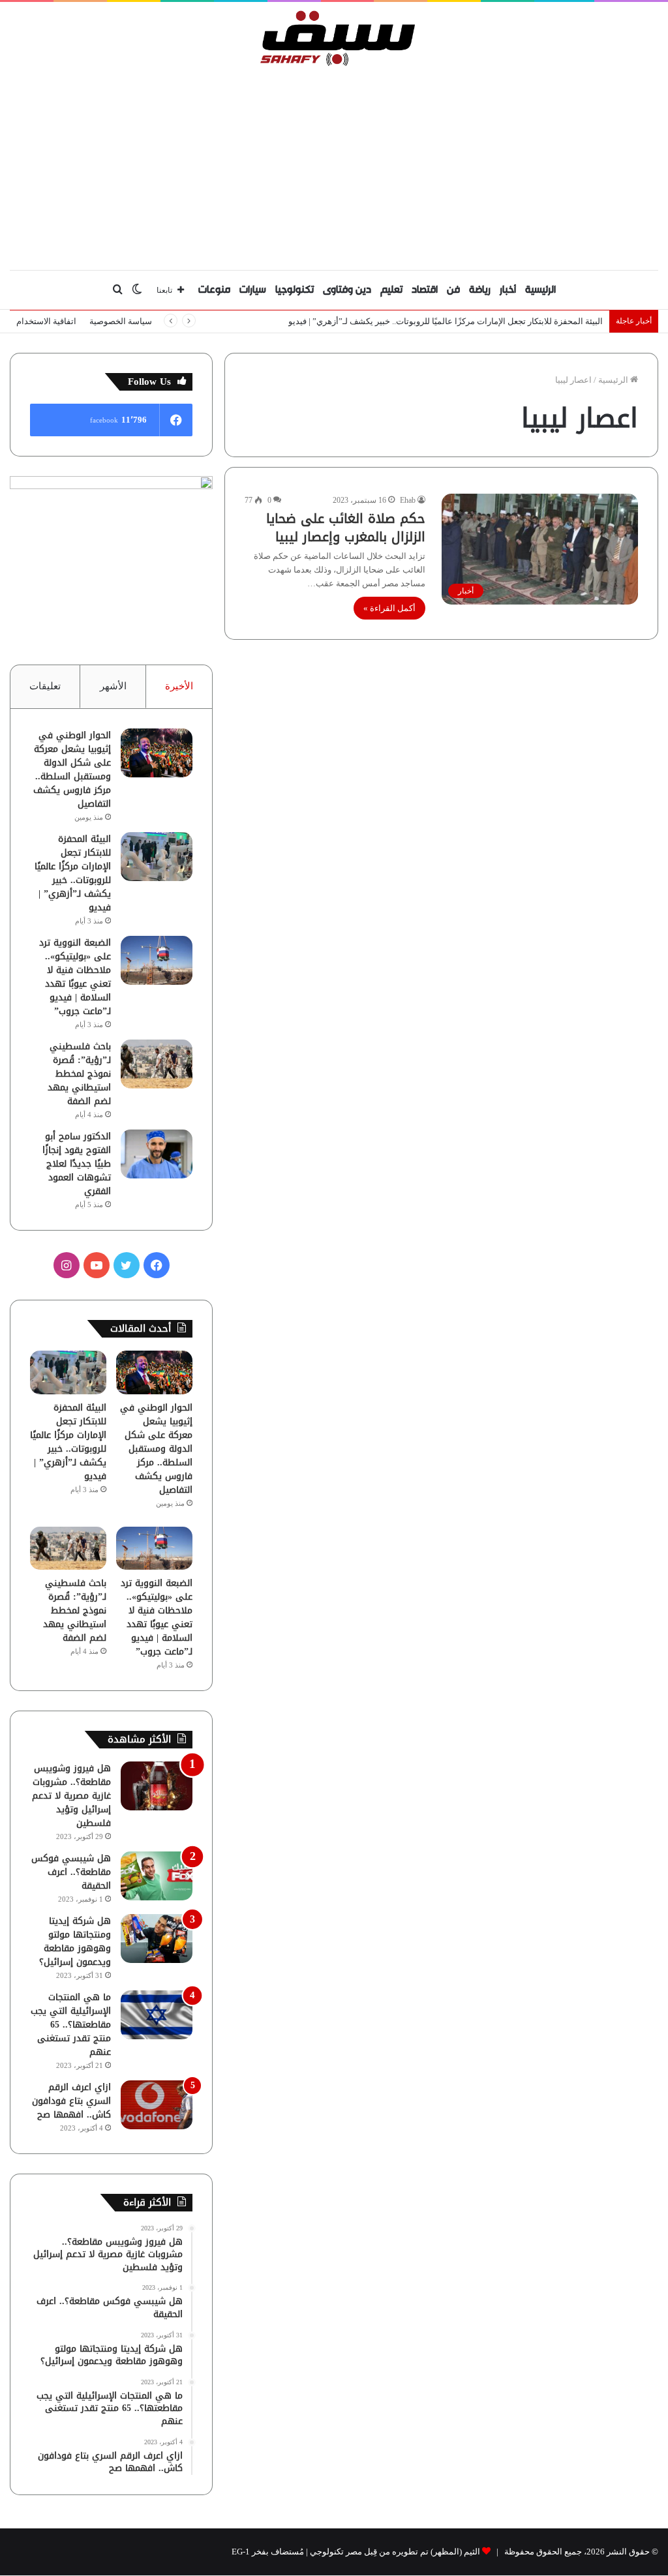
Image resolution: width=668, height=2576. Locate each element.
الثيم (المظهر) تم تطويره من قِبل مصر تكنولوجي (395, 2552)
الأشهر (113, 686)
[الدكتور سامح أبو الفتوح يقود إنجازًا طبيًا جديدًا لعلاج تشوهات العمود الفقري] (157, 1154)
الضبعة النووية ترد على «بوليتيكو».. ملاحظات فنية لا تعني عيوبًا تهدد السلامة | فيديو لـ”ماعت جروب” (75, 977)
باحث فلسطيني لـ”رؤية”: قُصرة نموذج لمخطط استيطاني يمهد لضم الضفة (79, 1074)
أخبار (508, 290)
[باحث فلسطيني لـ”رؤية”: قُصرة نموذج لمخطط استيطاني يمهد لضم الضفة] (157, 1064)
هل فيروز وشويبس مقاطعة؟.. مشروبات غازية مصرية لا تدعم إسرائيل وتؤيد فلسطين (71, 1796)
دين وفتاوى (347, 290)
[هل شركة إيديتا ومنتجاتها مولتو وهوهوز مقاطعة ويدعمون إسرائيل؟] (157, 1939)
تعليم (391, 290)
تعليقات (45, 686)
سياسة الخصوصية (121, 321)
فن (453, 290)
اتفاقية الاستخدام (46, 321)
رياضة (480, 290)
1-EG (241, 2552)
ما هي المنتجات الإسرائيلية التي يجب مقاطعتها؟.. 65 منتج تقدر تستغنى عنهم (71, 2025)
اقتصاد (425, 290)
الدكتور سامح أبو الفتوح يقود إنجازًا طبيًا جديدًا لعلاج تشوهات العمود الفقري (77, 1164)
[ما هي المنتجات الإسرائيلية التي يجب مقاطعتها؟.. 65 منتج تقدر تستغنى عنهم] (157, 2015)
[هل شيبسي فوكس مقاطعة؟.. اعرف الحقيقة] (157, 1876)
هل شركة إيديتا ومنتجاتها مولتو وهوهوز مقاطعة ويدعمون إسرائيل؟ (75, 1941)
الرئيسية (540, 290)
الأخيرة (179, 686)
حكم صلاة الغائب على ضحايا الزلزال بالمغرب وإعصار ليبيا (346, 528)
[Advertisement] (334, 165)
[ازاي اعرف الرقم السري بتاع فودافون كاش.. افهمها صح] (157, 2105)
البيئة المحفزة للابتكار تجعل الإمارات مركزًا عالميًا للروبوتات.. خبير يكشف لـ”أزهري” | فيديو (446, 321)
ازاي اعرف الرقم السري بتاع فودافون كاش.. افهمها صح (71, 2101)
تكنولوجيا (295, 290)
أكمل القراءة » (389, 608)
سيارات (253, 290)
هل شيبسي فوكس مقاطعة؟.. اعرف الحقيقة (71, 1872)
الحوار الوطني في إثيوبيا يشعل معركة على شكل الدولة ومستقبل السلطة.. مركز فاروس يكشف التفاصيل (72, 770)
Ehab (408, 500)
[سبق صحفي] (334, 38)
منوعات (214, 290)
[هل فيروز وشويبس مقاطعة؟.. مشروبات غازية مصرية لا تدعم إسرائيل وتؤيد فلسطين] (157, 1786)
